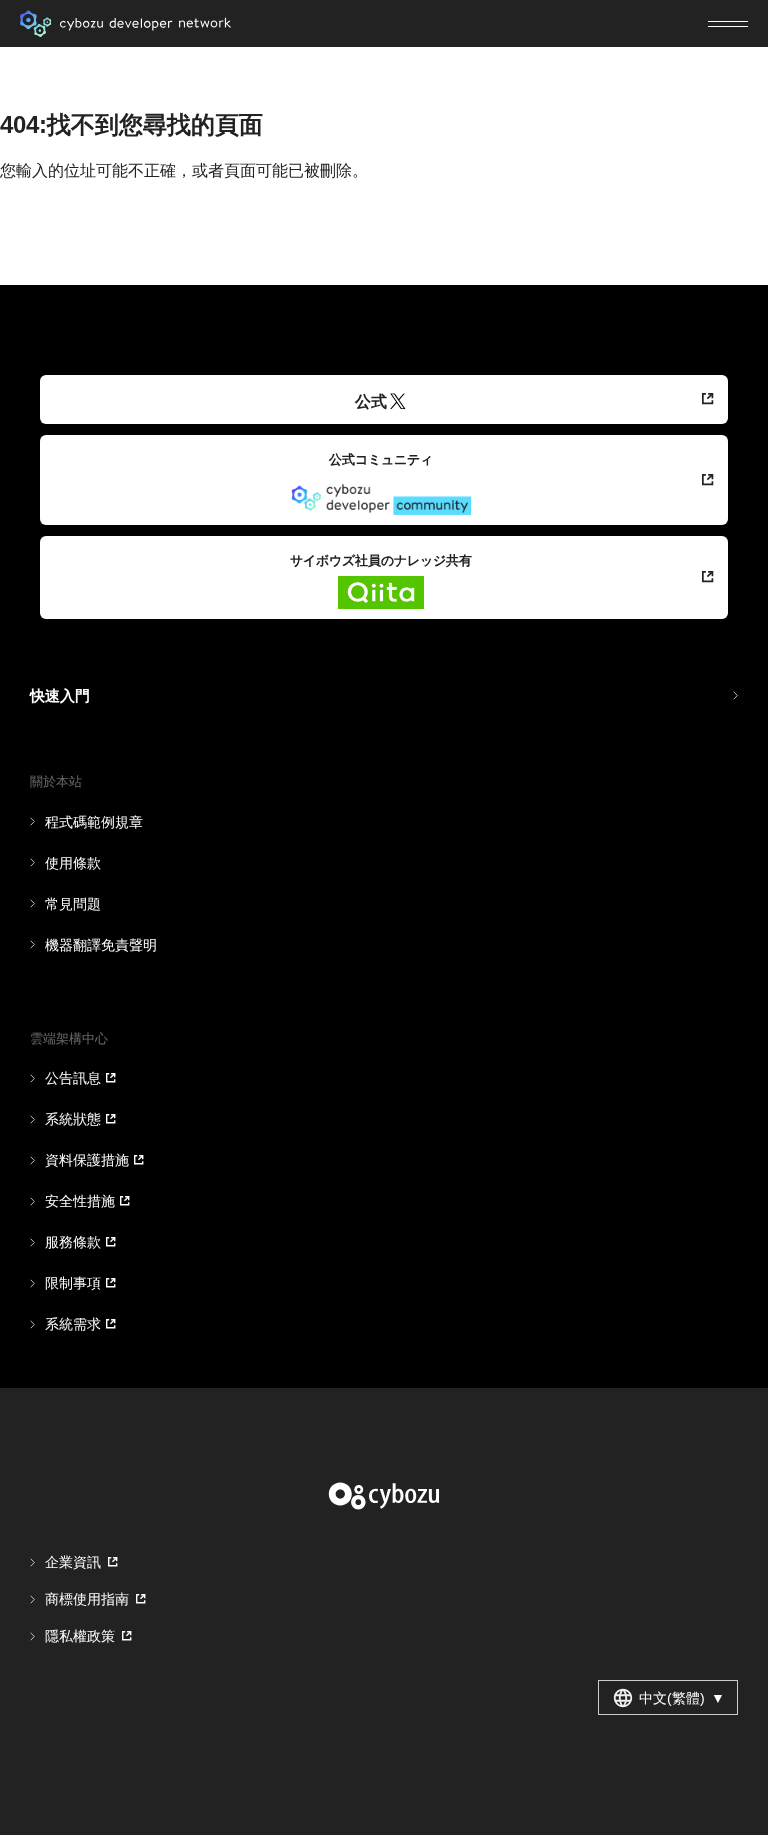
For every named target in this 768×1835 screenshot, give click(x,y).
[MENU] (728, 24)
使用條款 (73, 863)
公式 (371, 401)
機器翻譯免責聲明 (101, 945)
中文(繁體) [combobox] (682, 1698)
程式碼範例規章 (94, 822)
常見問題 (73, 904)
